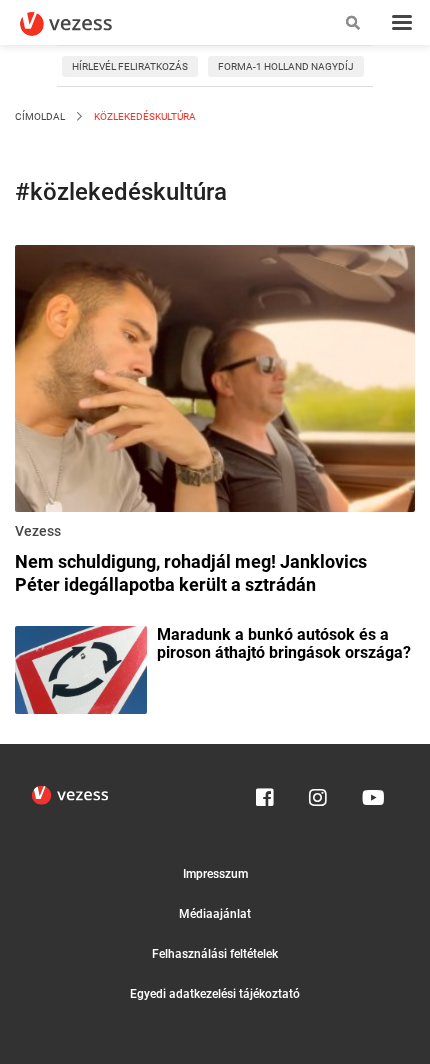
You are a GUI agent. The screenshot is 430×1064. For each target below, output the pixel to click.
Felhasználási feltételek (215, 954)
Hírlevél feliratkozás (130, 66)
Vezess (38, 531)
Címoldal (40, 116)
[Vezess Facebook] (265, 793)
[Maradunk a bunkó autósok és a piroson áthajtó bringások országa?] (81, 668)
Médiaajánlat (215, 914)
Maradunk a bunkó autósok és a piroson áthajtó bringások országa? (284, 644)
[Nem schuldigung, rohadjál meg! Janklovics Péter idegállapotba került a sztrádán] (215, 382)
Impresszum (215, 874)
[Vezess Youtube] (371, 793)
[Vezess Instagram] (318, 793)
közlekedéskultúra (144, 116)
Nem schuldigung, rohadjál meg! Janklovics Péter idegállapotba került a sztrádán (191, 573)
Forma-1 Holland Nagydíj (286, 66)
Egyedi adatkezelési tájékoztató (215, 994)
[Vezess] (85, 24)
